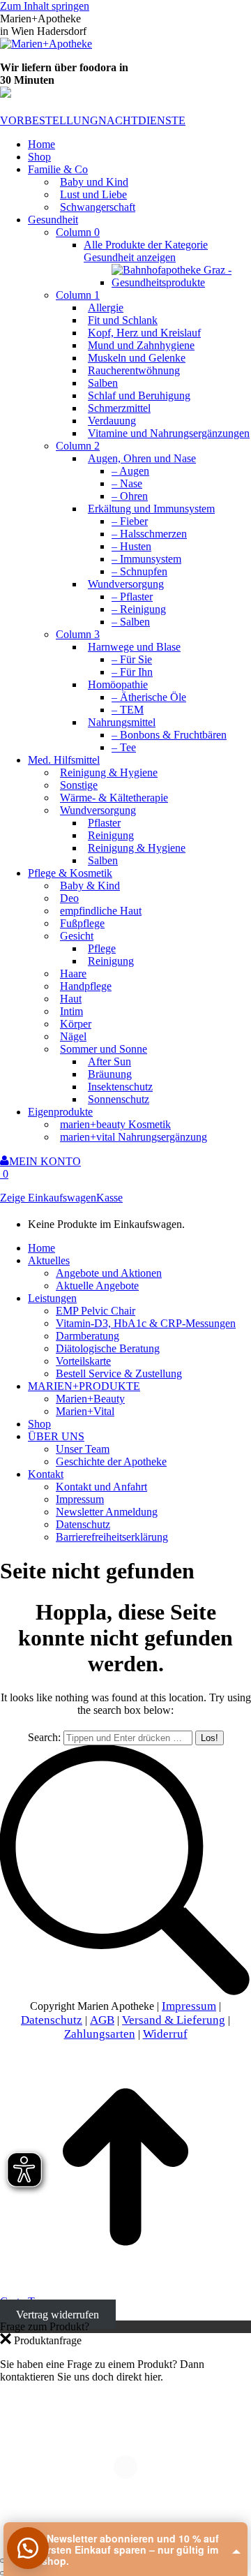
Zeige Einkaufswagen (48, 1198)
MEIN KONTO (45, 1161)
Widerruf (165, 2034)
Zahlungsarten (100, 2034)
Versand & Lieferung (174, 2020)
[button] (28, 2548)
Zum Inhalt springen (45, 6)
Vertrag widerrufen (58, 2314)
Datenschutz (52, 2020)
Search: (44, 1737)
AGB (102, 2020)
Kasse (109, 1198)
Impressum (189, 2006)
